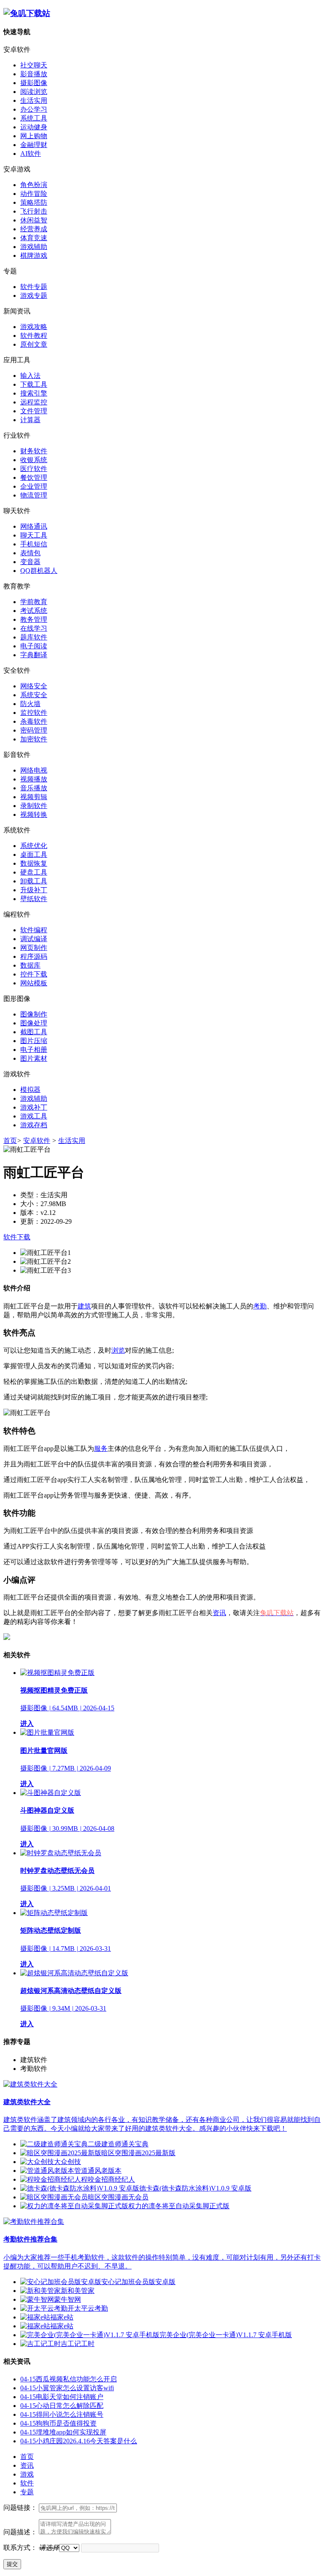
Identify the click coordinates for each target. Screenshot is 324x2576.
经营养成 (34, 229)
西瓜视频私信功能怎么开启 (69, 2379)
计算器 (30, 420)
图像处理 (34, 1023)
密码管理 (34, 730)
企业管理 (34, 486)
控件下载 (34, 974)
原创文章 (34, 344)
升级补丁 (34, 890)
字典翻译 (34, 655)
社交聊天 (34, 65)
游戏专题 (34, 296)
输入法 (30, 376)
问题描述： (20, 2532)
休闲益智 (34, 220)
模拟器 (30, 1090)
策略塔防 (34, 202)
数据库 (30, 965)
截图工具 (34, 1032)
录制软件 (34, 806)
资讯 (27, 2465)
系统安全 (34, 695)
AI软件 (31, 154)
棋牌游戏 (34, 255)
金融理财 (34, 145)
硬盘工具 (34, 872)
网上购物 (34, 136)
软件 (27, 2483)
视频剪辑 (34, 797)
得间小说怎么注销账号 (62, 2414)
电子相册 (34, 1050)
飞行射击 (34, 211)
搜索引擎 (34, 393)
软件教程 (34, 336)
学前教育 (34, 602)
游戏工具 (34, 1116)
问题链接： (20, 2508)
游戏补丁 (34, 1107)
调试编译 (34, 939)
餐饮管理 (34, 477)
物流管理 (34, 495)
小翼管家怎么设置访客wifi (67, 2388)
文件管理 (34, 411)
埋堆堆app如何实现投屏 (63, 2432)
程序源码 (34, 956)
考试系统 (34, 611)
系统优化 (34, 846)
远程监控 (34, 402)
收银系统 (34, 460)
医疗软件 (34, 469)
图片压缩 (34, 1041)
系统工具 (34, 118)
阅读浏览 (34, 92)
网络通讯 (34, 526)
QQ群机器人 (39, 571)
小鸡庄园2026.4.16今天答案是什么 (79, 2441)
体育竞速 (34, 238)
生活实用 (34, 100)
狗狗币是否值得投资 (58, 2423)
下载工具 (34, 384)
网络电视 (34, 770)
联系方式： (20, 2548)
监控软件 (34, 713)
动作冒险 (34, 194)
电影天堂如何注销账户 (62, 2397)
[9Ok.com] (27, 13)
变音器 (30, 562)
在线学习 (34, 628)
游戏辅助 (34, 247)
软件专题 (34, 287)
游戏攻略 (34, 327)
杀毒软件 (34, 721)
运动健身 (34, 127)
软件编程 (34, 930)
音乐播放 (34, 788)
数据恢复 (34, 863)
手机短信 (34, 544)
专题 (27, 2492)
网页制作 (34, 948)
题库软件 (34, 637)
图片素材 (34, 1058)
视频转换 (34, 815)
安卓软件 (37, 1141)
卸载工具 (34, 881)
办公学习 (34, 109)
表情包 (30, 553)
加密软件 (34, 739)
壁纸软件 (34, 899)
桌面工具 (34, 855)
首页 (10, 1141)
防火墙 (30, 704)
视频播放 (34, 779)
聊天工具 (34, 535)
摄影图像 (34, 83)
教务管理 (34, 619)
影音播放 (34, 74)
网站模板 (34, 983)
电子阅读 (34, 646)
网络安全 (34, 686)
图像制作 (34, 1014)
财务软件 (34, 451)
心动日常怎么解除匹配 (62, 2406)
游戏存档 (34, 1125)
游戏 (27, 2474)
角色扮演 (34, 185)
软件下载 (17, 1237)
